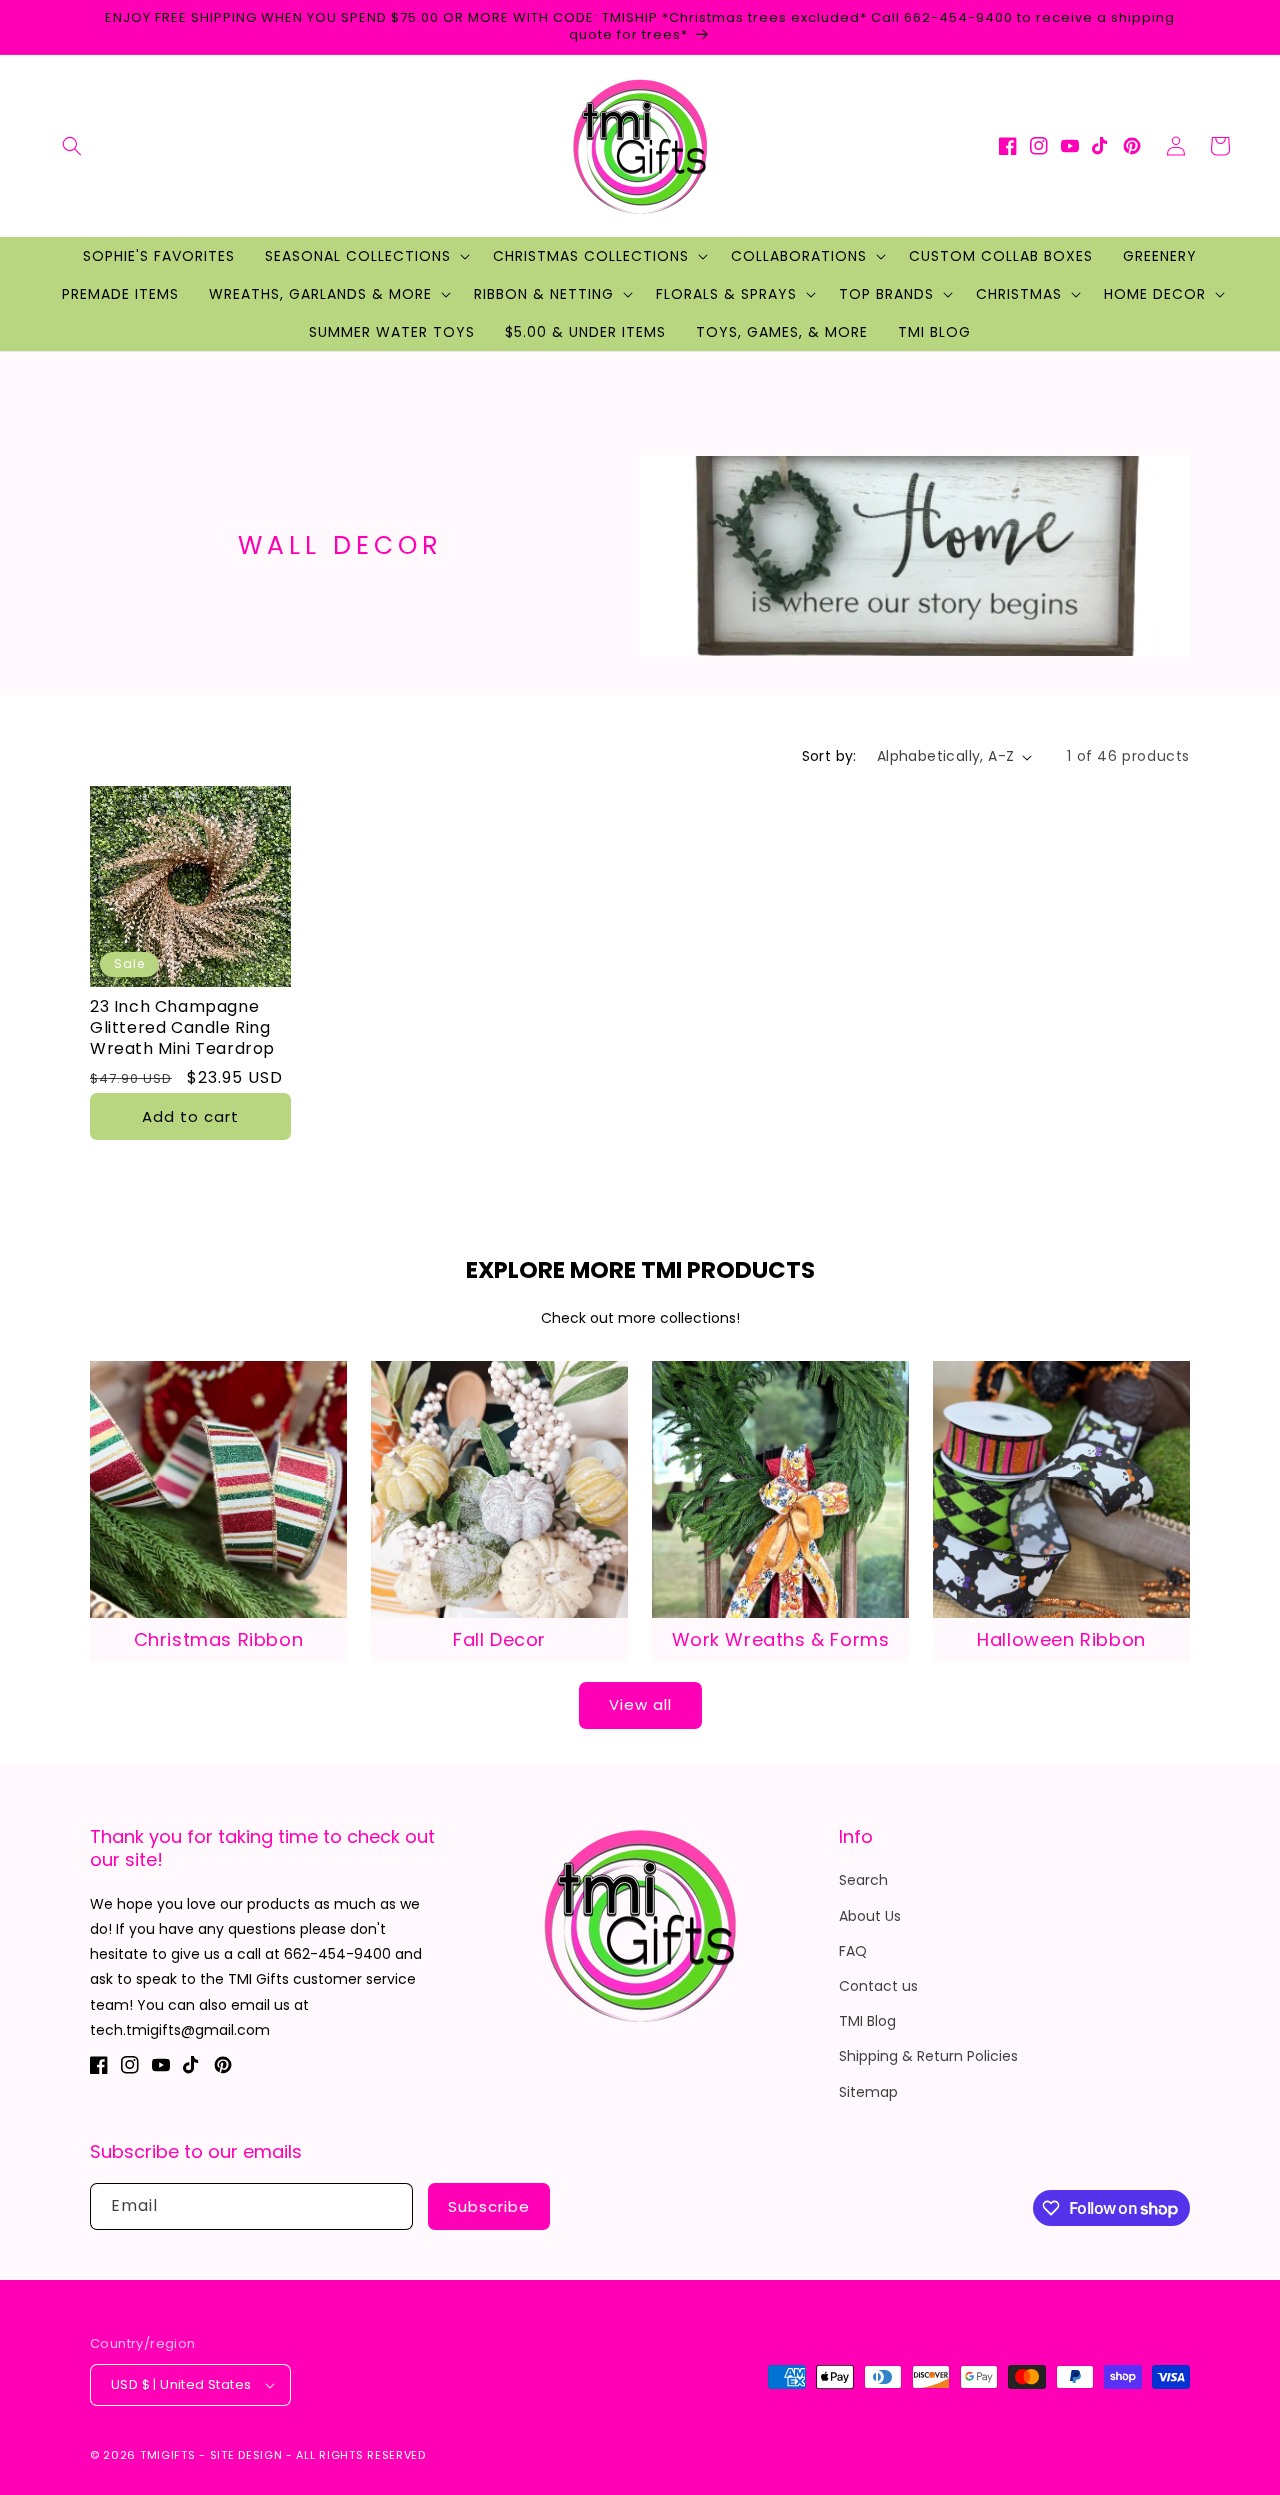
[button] (72, 146)
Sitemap (868, 2092)
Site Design (246, 2455)
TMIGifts (168, 2455)
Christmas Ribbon (219, 1639)
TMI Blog (867, 2021)
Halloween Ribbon (1061, 1639)
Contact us (878, 1986)
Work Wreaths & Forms (781, 1639)
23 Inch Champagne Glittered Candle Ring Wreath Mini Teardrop (182, 1028)
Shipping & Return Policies (928, 2056)
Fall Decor (499, 1639)
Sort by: (829, 756)
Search (863, 1880)
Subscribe (489, 2206)
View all (640, 1704)
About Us (870, 1916)
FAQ (853, 1951)
